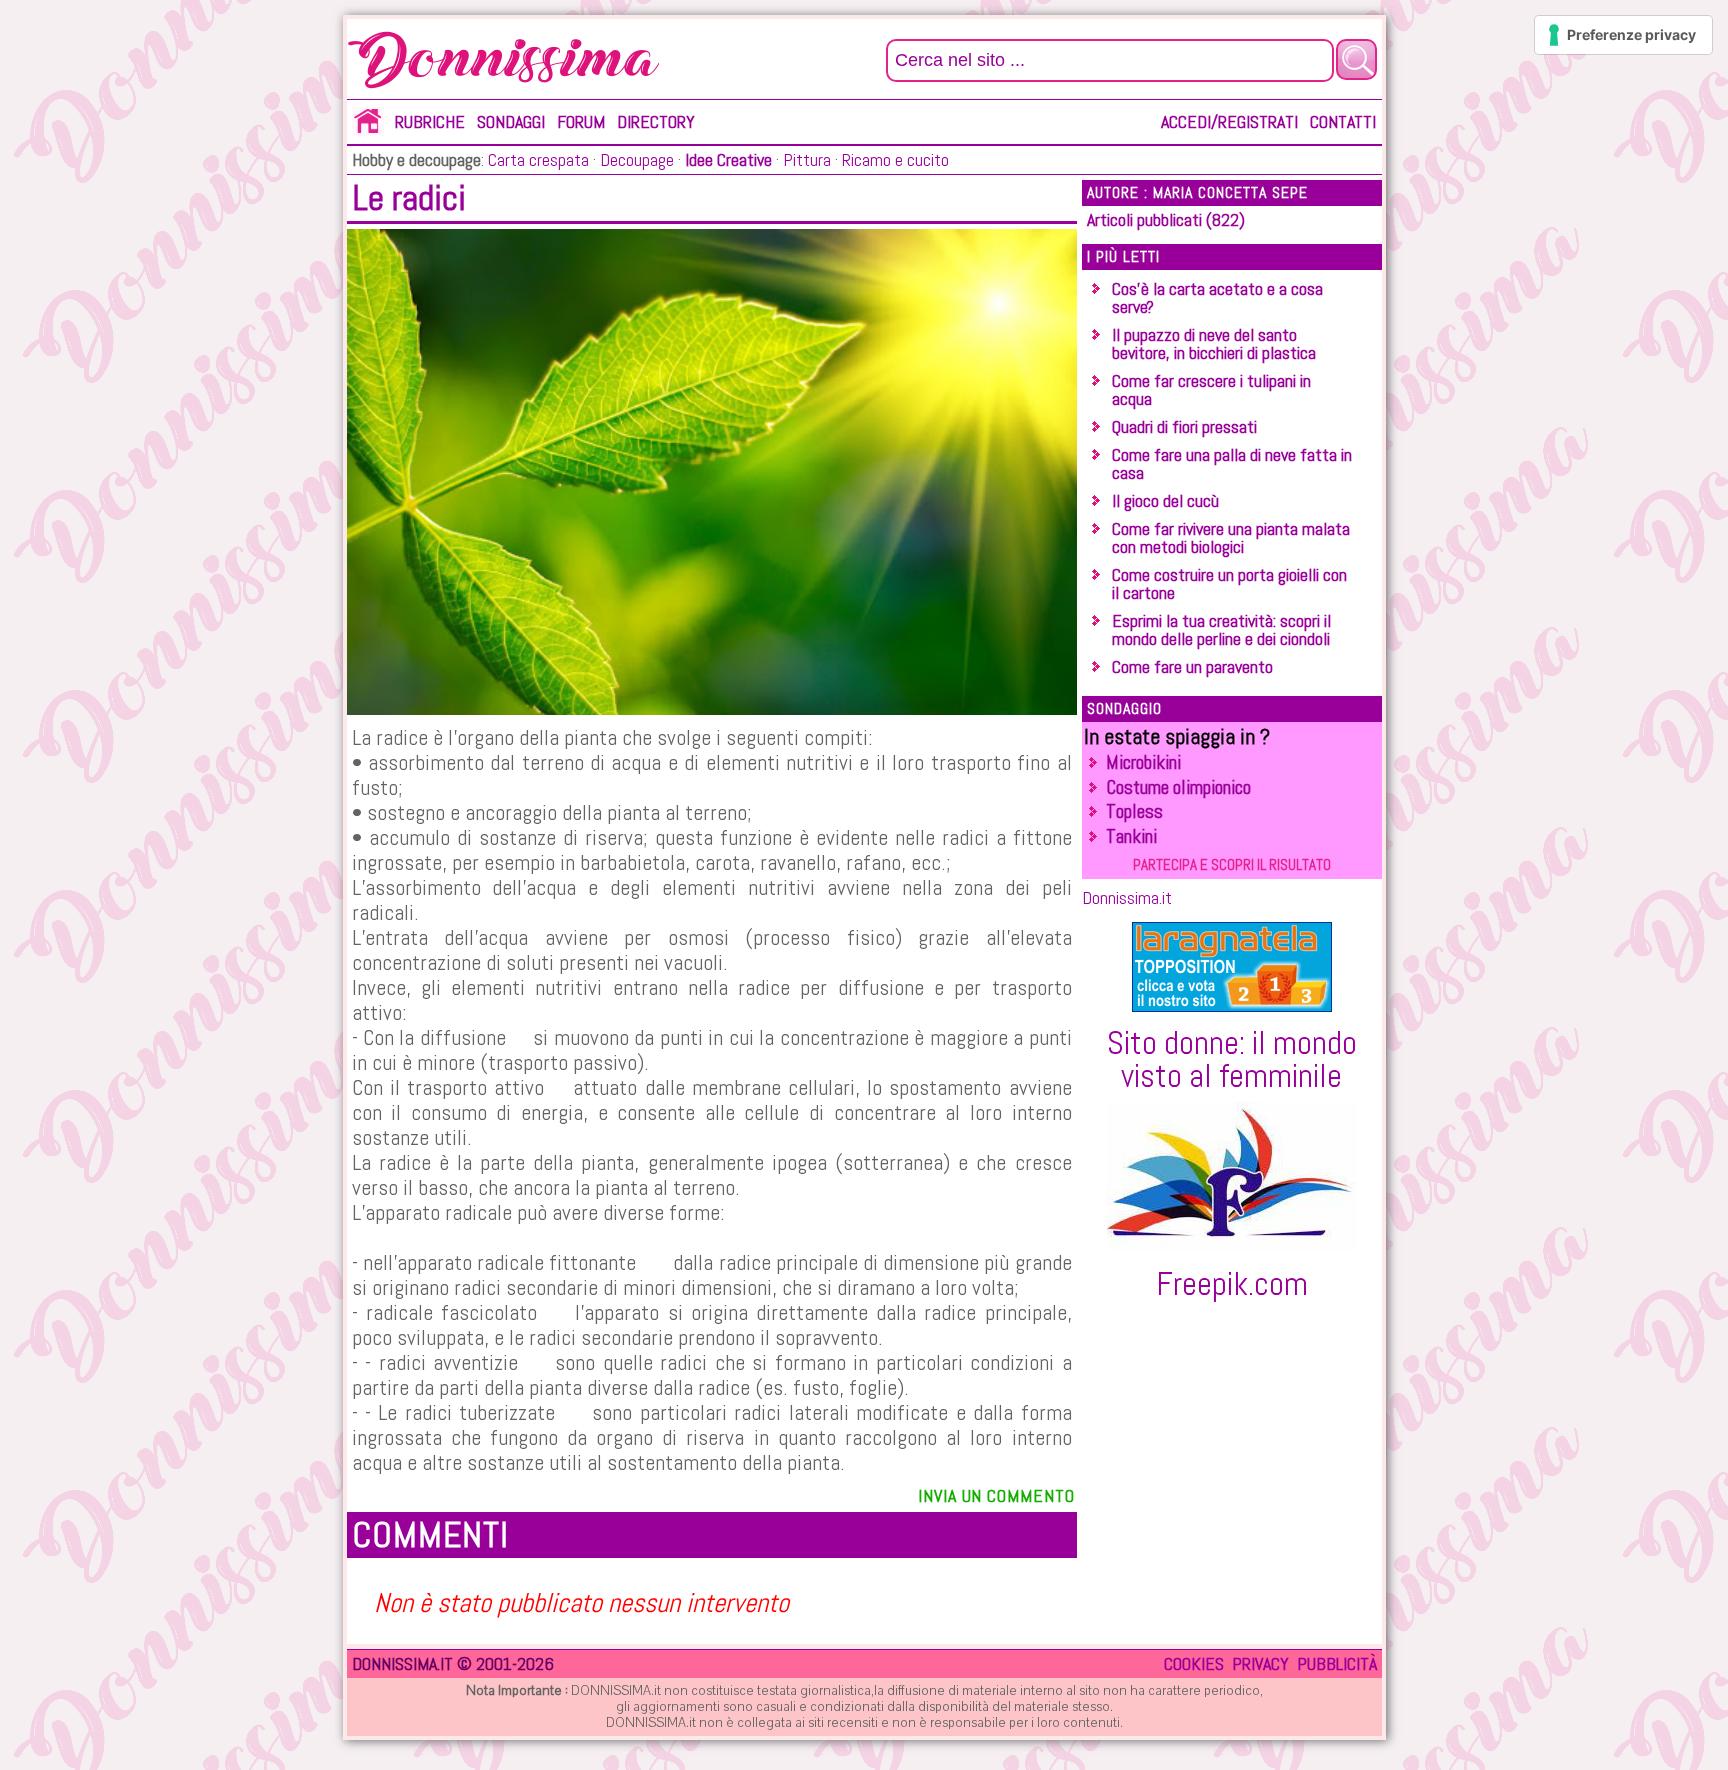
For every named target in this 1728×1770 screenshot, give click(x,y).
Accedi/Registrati (1229, 121)
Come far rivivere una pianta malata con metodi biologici (1231, 537)
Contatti (1343, 121)
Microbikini (1143, 762)
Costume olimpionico (1178, 787)
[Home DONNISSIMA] (368, 129)
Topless (1134, 811)
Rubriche (430, 121)
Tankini (1131, 836)
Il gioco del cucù (1165, 500)
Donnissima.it (1127, 897)
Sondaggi (511, 121)
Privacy (1260, 1663)
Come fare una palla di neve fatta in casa (1232, 463)
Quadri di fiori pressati (1184, 426)
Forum (581, 121)
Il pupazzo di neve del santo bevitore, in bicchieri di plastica (1214, 343)
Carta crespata (538, 159)
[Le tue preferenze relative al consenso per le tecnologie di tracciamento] (1623, 35)
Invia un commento (996, 1495)
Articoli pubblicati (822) (1166, 219)
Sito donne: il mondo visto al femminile (1232, 1059)
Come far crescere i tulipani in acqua (1211, 389)
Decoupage (635, 159)
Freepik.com (1232, 1284)
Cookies (1194, 1663)
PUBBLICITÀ (1337, 1663)
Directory (656, 121)
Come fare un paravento (1192, 666)
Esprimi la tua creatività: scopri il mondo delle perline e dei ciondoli (1221, 629)
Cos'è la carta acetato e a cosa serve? (1217, 297)
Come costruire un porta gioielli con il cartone (1229, 583)
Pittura (805, 159)
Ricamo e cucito (893, 159)
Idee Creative (728, 159)
